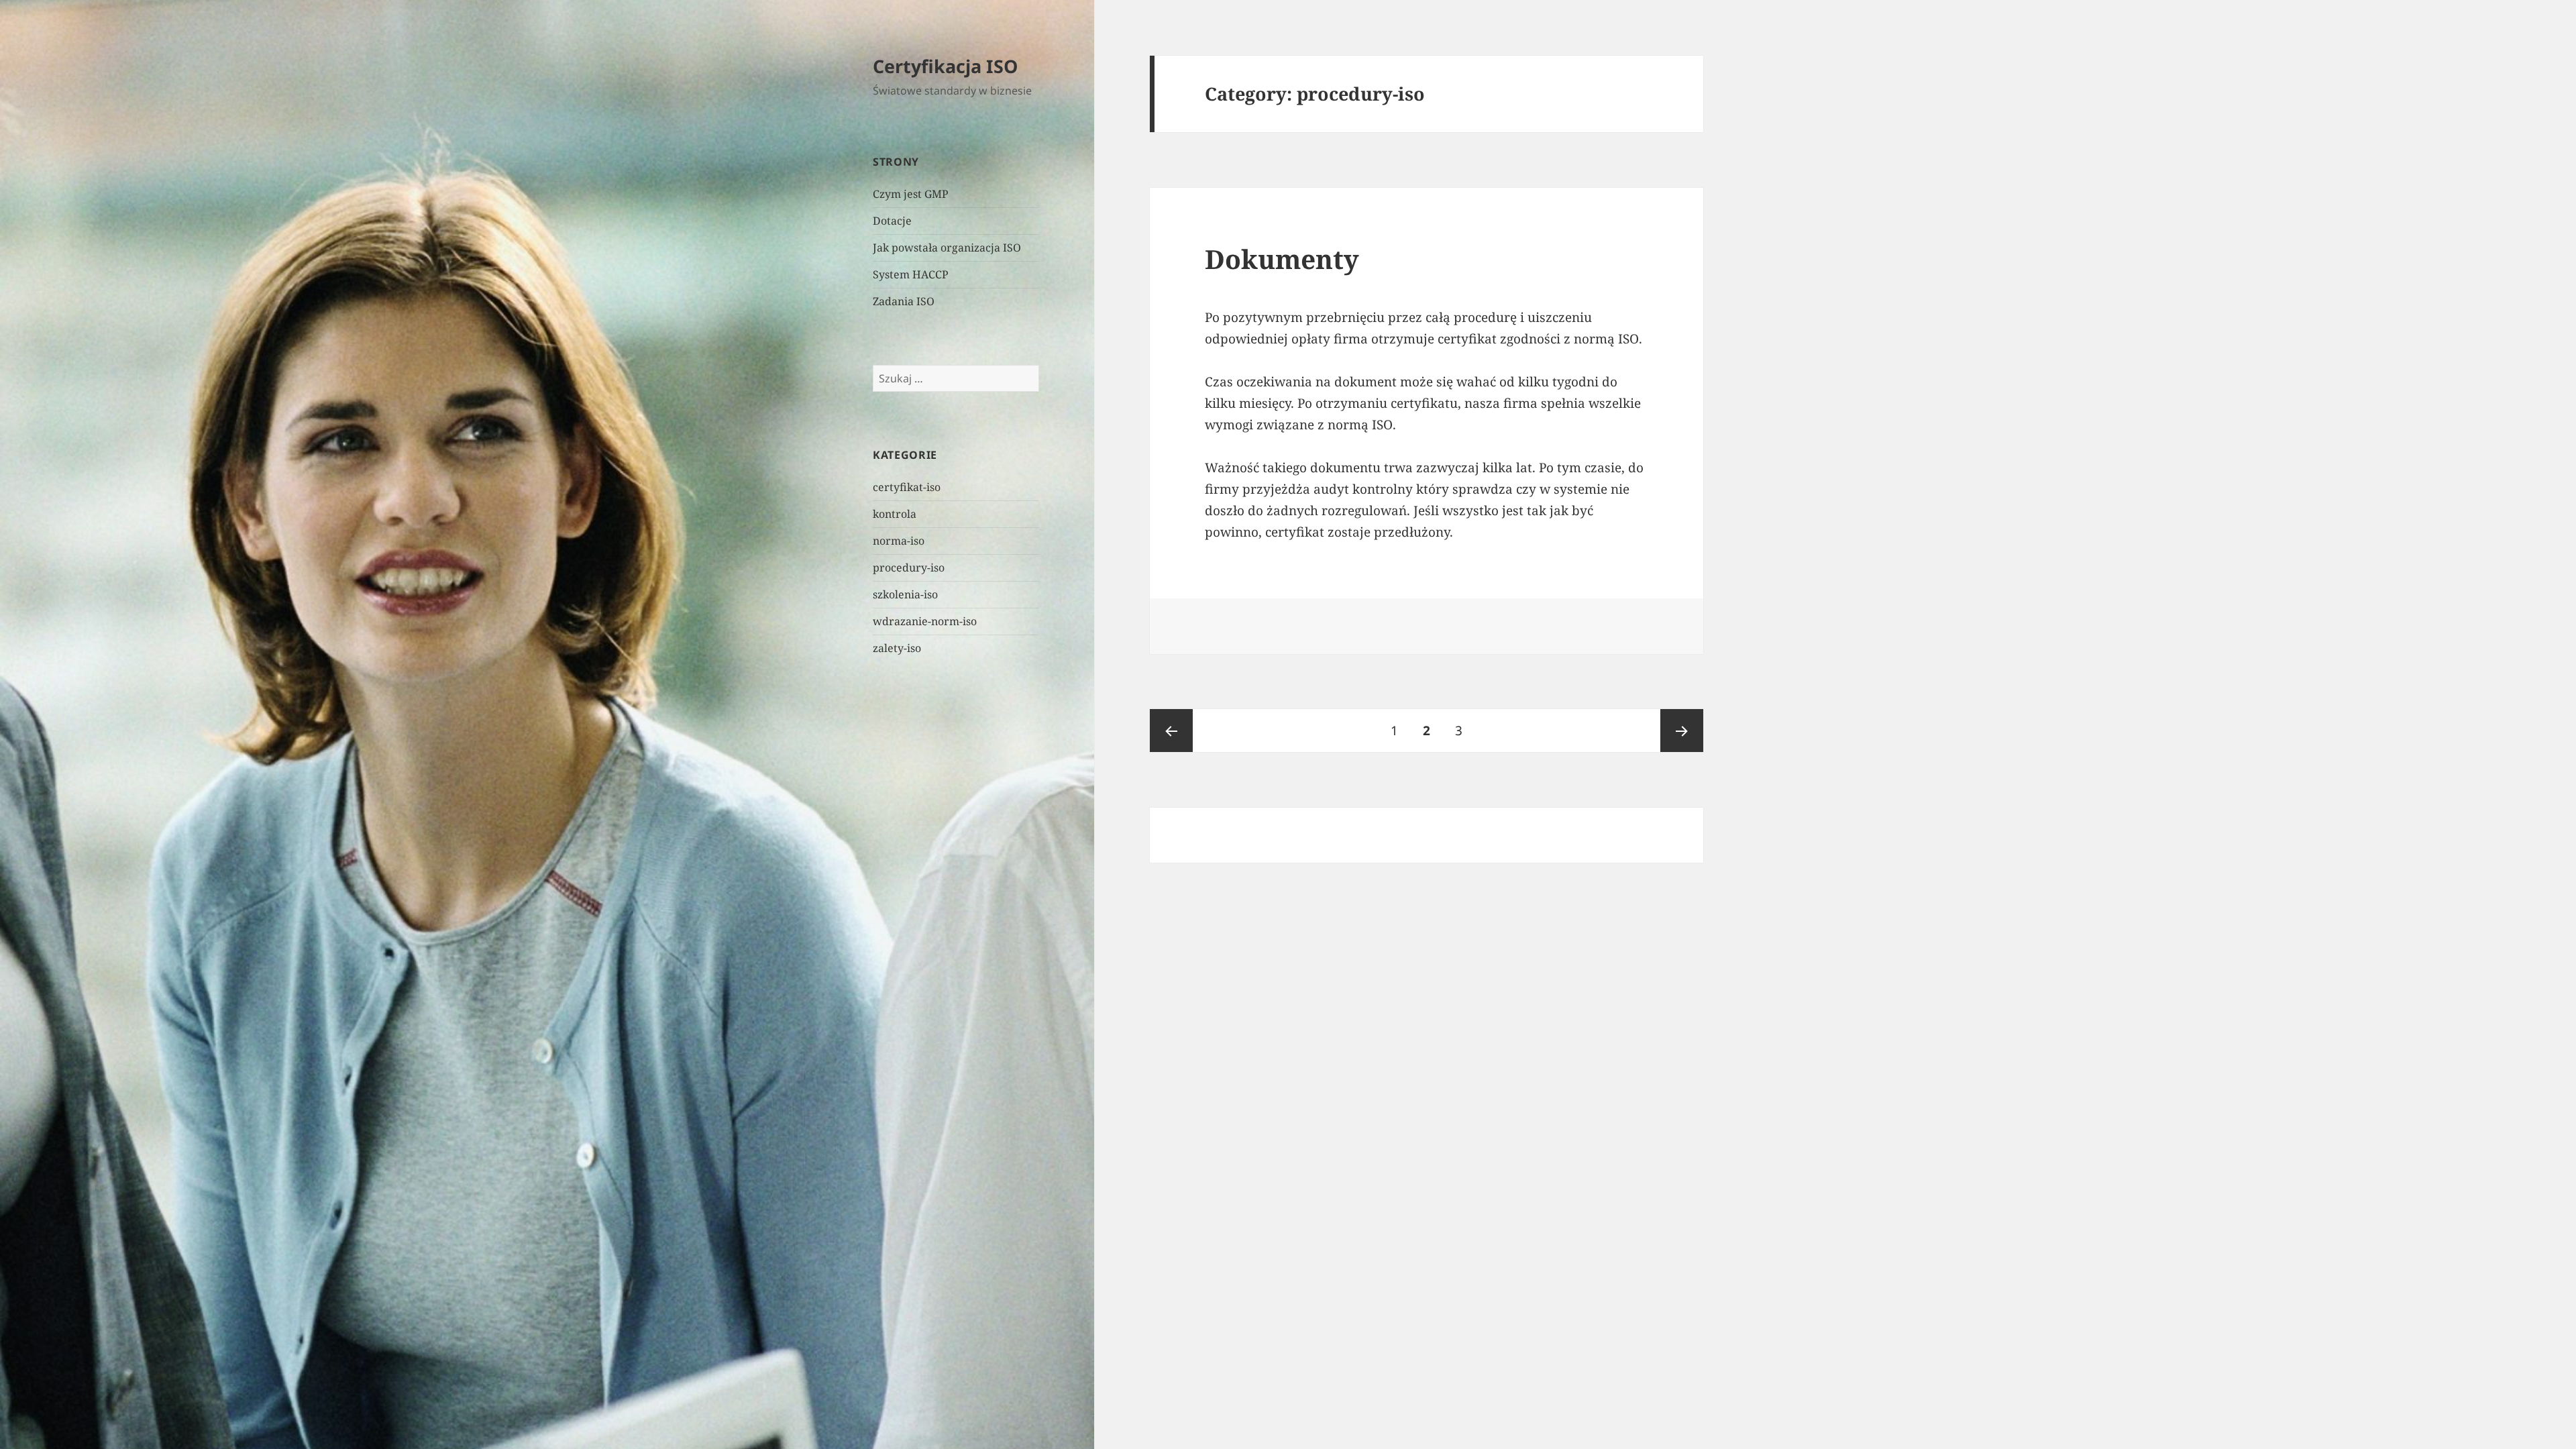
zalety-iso (897, 648)
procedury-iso (909, 568)
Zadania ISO (904, 301)
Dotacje (892, 221)
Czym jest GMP (911, 194)
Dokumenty (1282, 259)
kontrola (895, 514)
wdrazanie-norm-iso (925, 621)
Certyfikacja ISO (945, 66)
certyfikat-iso (907, 487)
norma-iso (899, 541)
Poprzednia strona (1171, 731)
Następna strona (1682, 731)
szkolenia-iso (905, 594)
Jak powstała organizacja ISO (947, 248)
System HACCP (911, 274)
